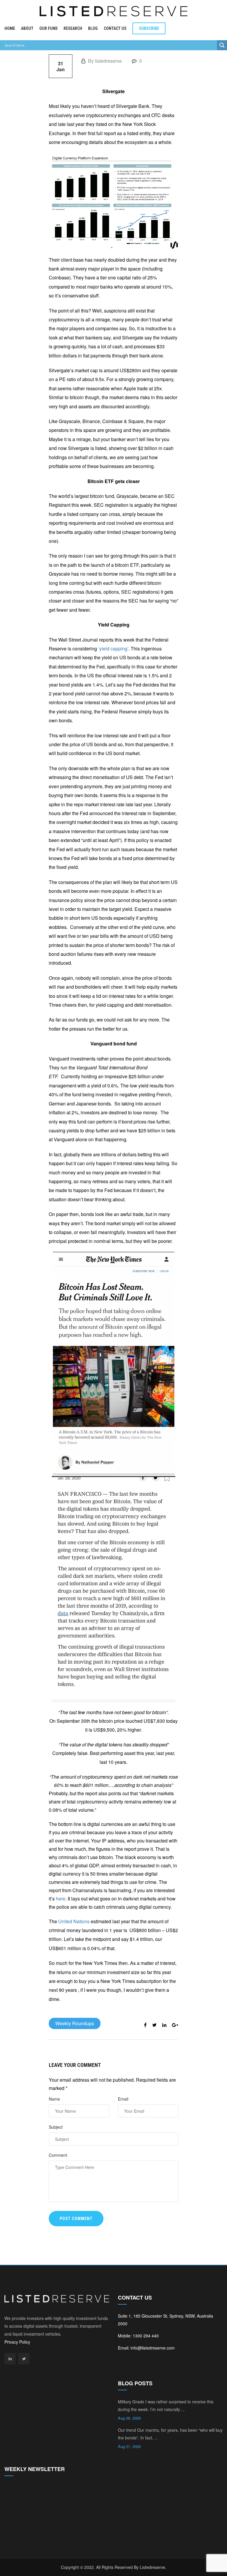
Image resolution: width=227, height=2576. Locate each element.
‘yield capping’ (113, 649)
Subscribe (149, 28)
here (61, 1899)
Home (10, 28)
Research (73, 28)
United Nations (74, 1921)
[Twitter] (24, 2359)
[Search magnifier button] (222, 45)
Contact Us (115, 28)
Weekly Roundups (75, 2023)
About (27, 28)
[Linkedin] (10, 2359)
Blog (93, 28)
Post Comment (76, 2219)
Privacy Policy (17, 2342)
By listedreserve (104, 61)
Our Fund (48, 28)
